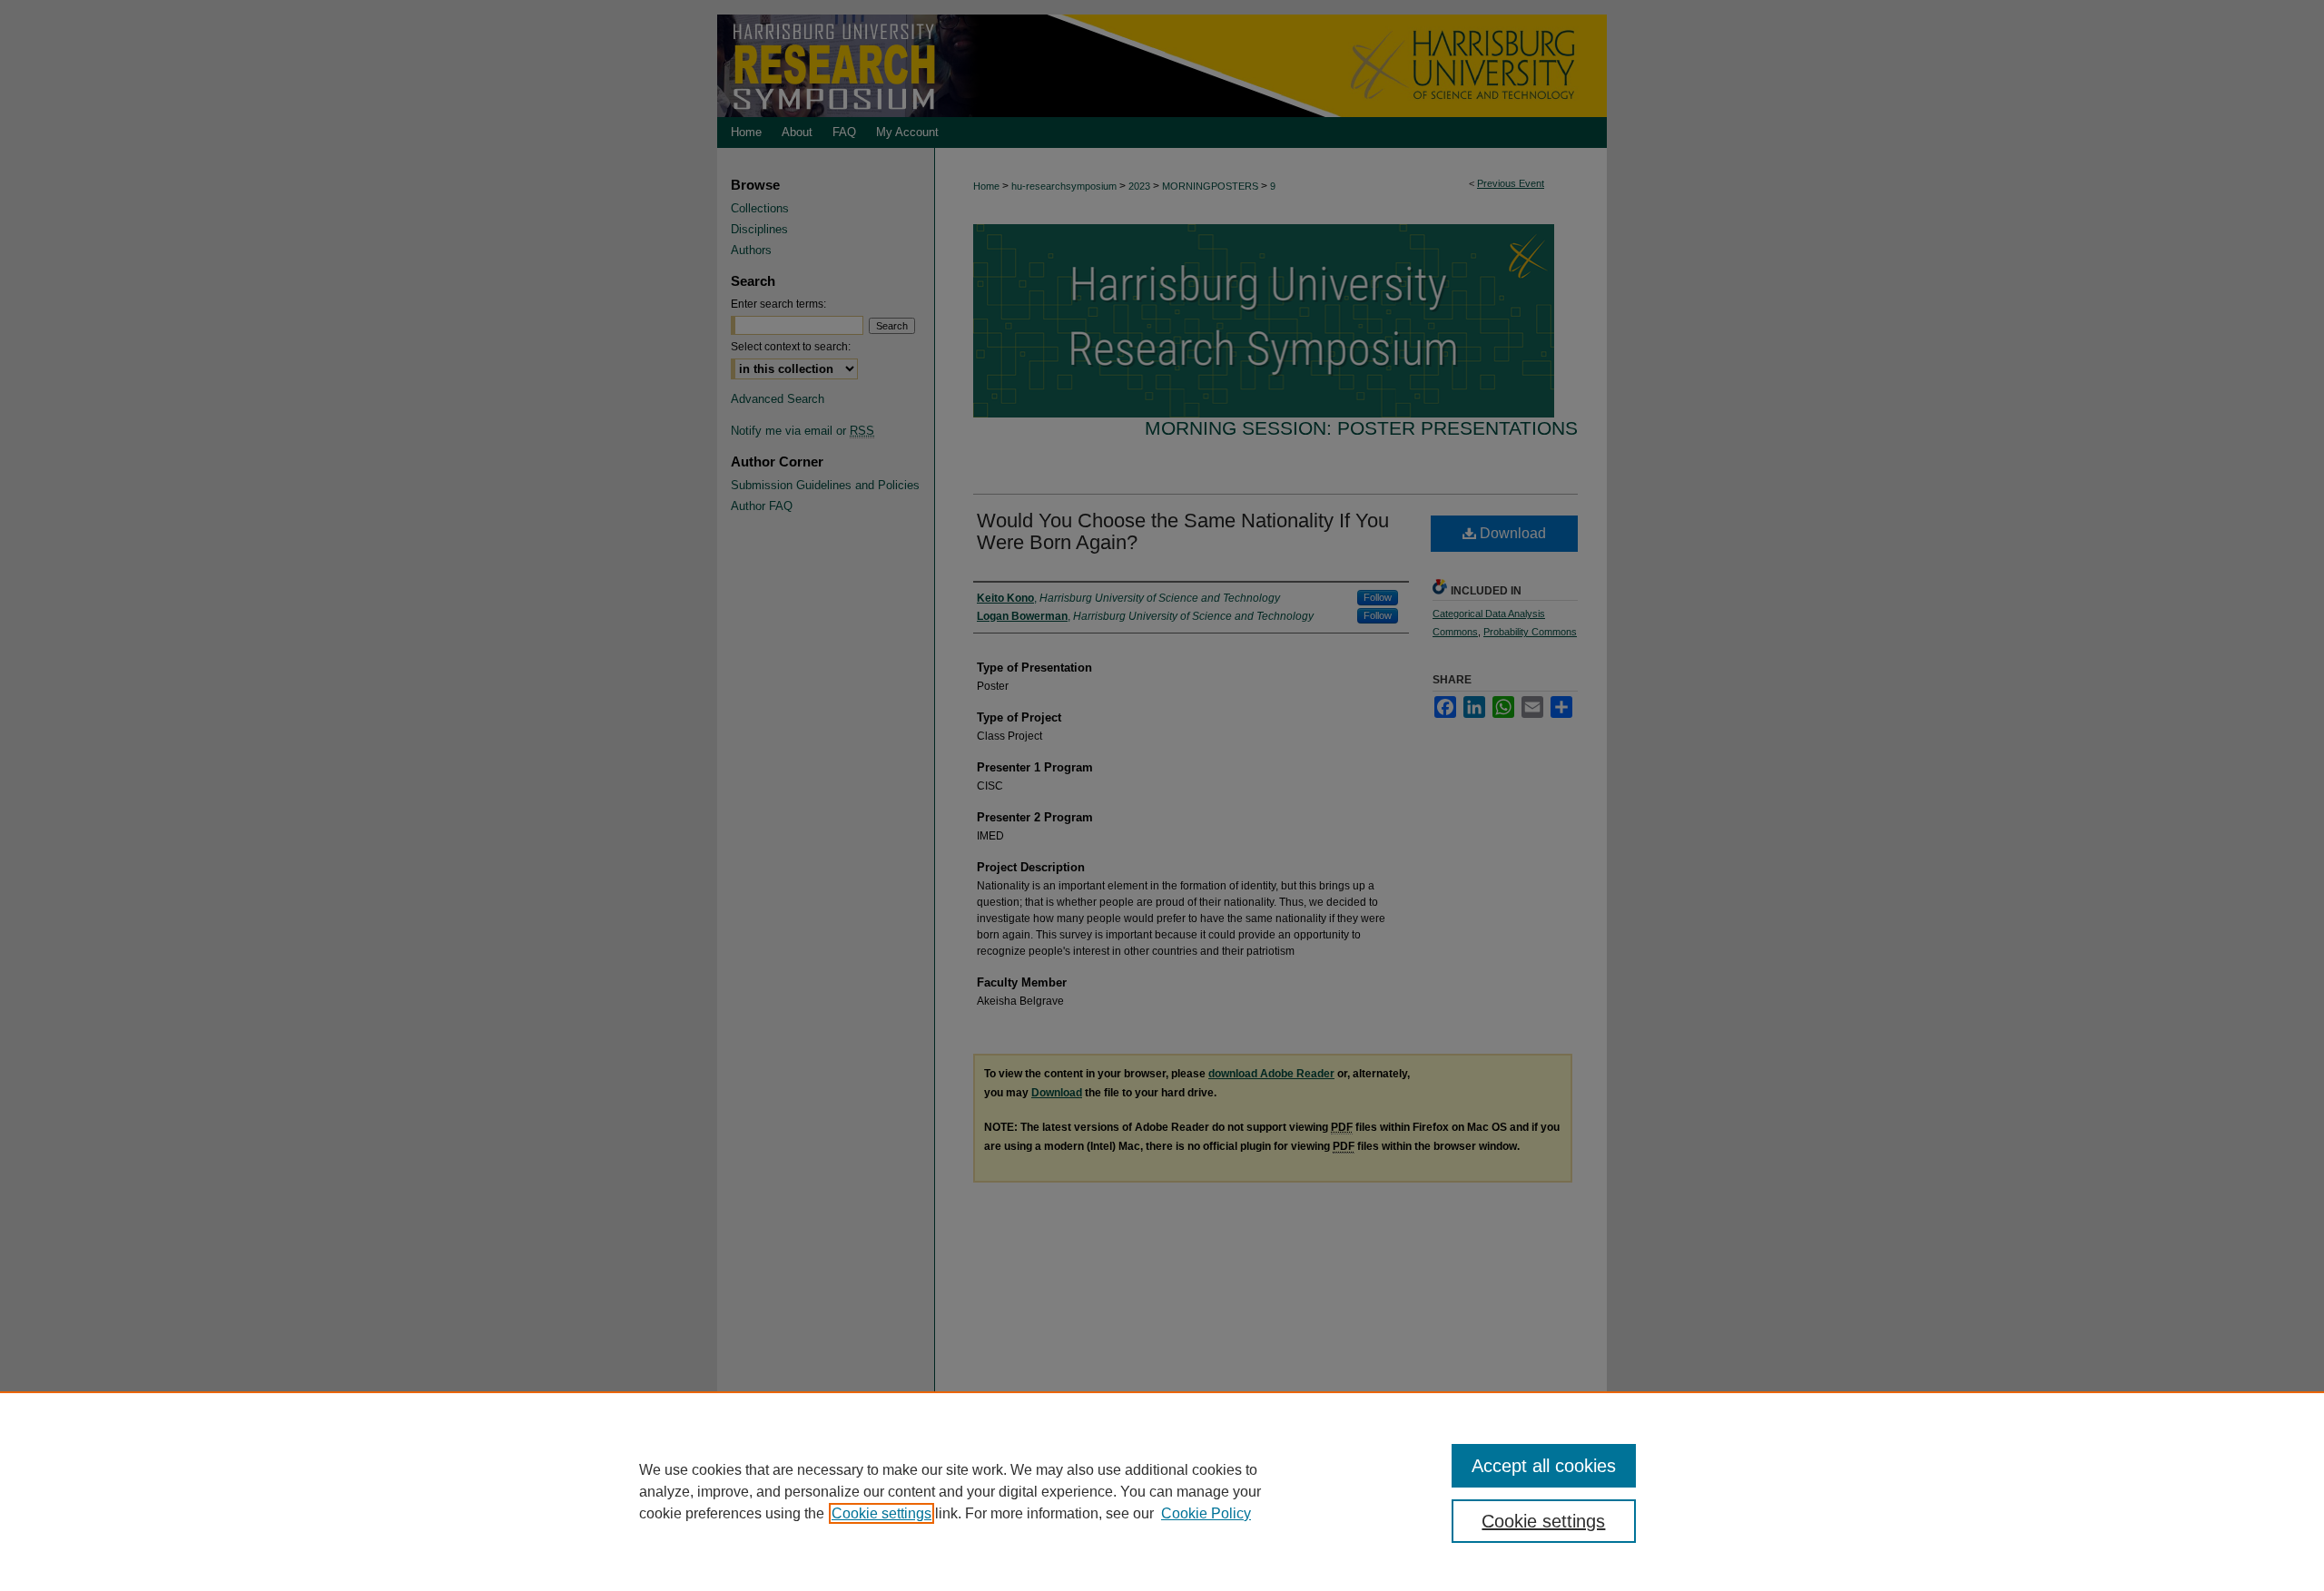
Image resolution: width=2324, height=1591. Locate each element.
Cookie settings (881, 1513)
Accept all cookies (1544, 1466)
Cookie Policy (1206, 1513)
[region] (1162, 1491)
